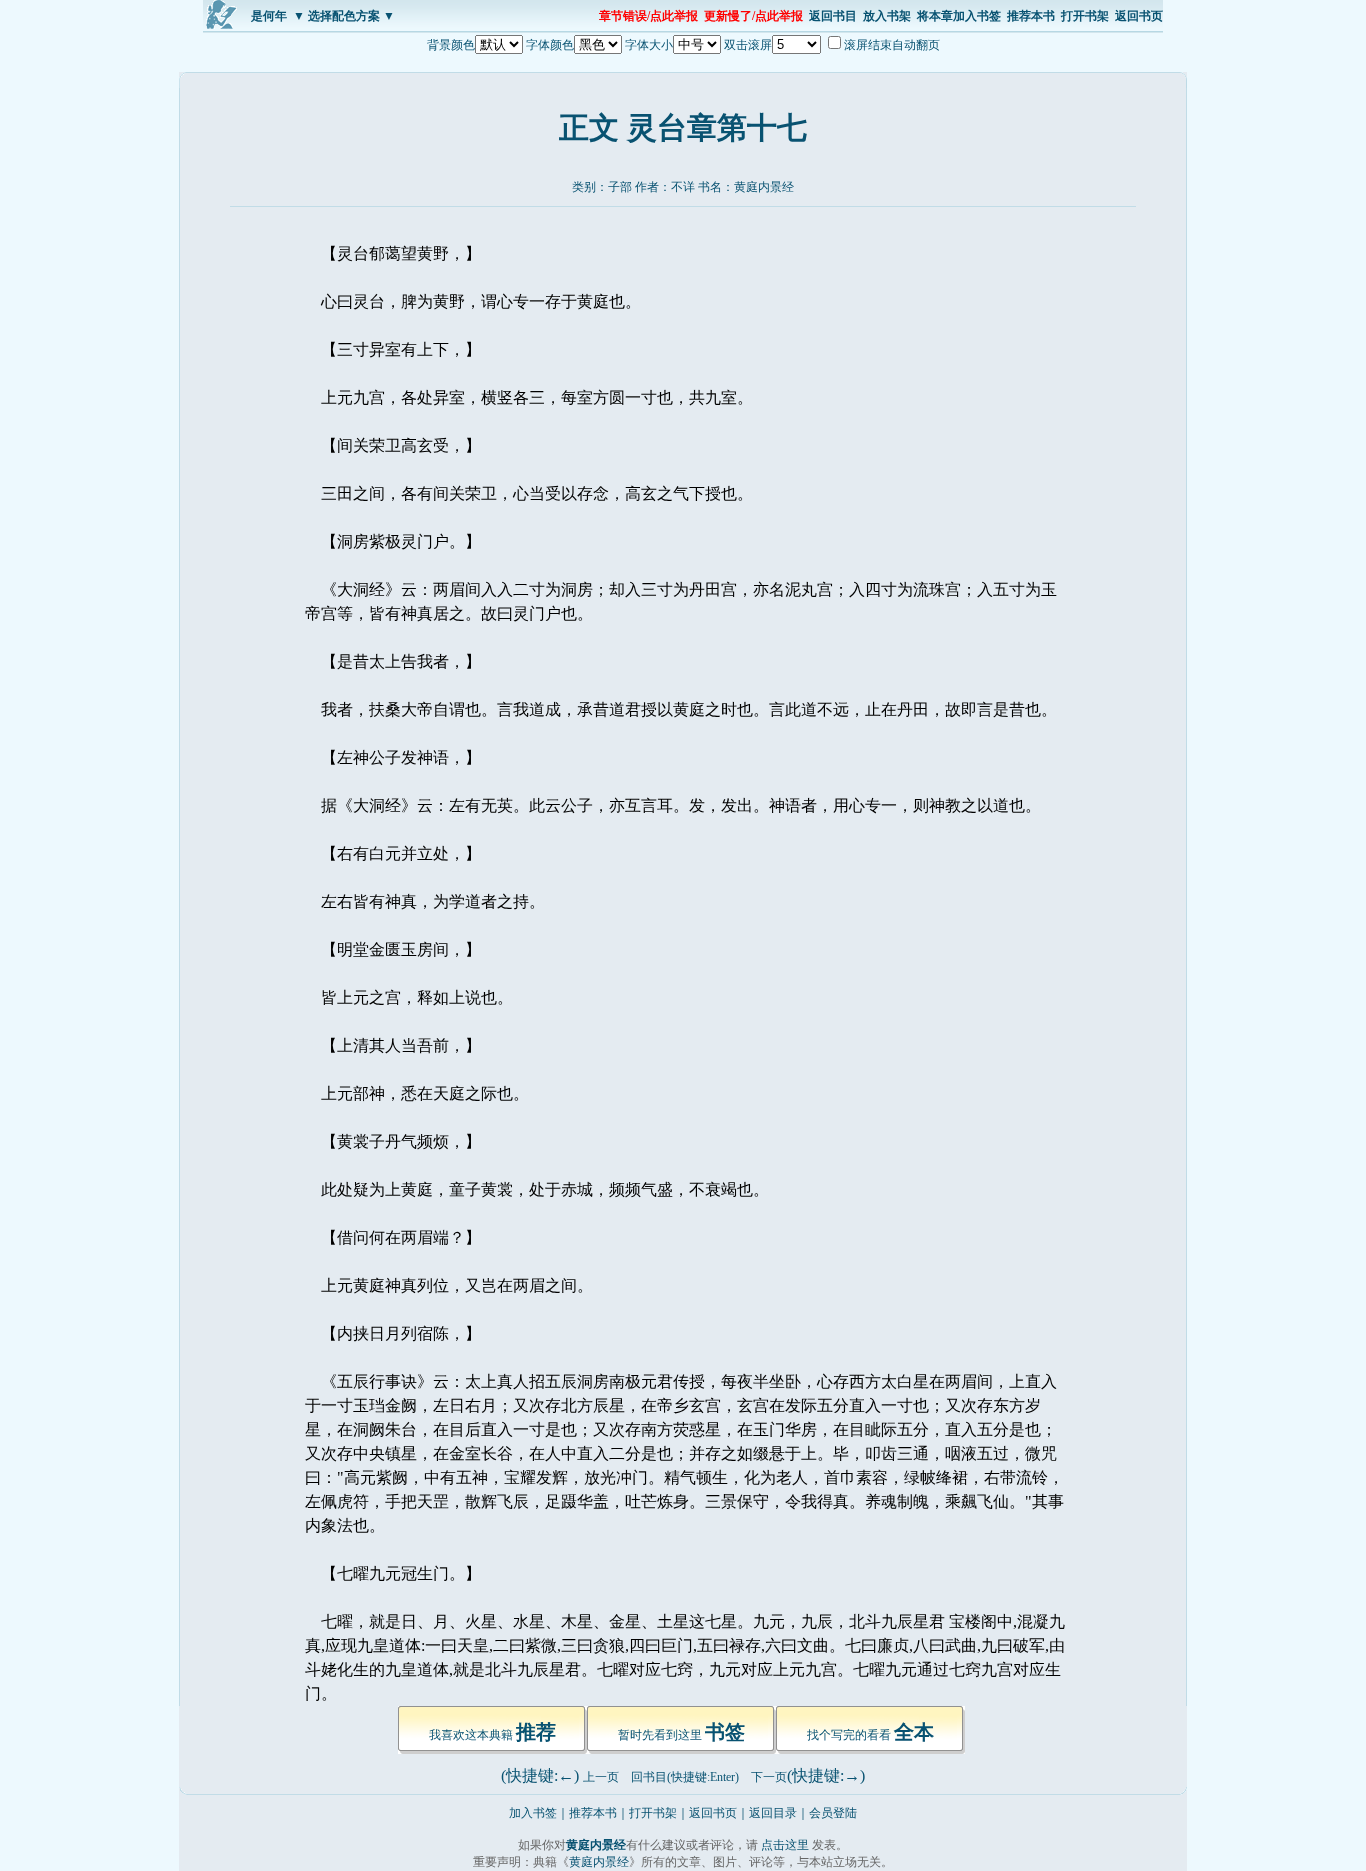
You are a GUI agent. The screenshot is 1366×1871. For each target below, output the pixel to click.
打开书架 (1085, 16)
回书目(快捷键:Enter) (685, 1777)
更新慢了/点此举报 (753, 16)
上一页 (601, 1777)
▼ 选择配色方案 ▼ (344, 16)
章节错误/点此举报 (648, 16)
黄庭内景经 (764, 187)
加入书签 (533, 1813)
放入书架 (887, 16)
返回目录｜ (779, 1813)
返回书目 (833, 16)
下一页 (769, 1777)
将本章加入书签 (959, 16)
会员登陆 (833, 1813)
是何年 (269, 16)
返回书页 (1139, 16)
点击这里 (785, 1845)
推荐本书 (1031, 16)
